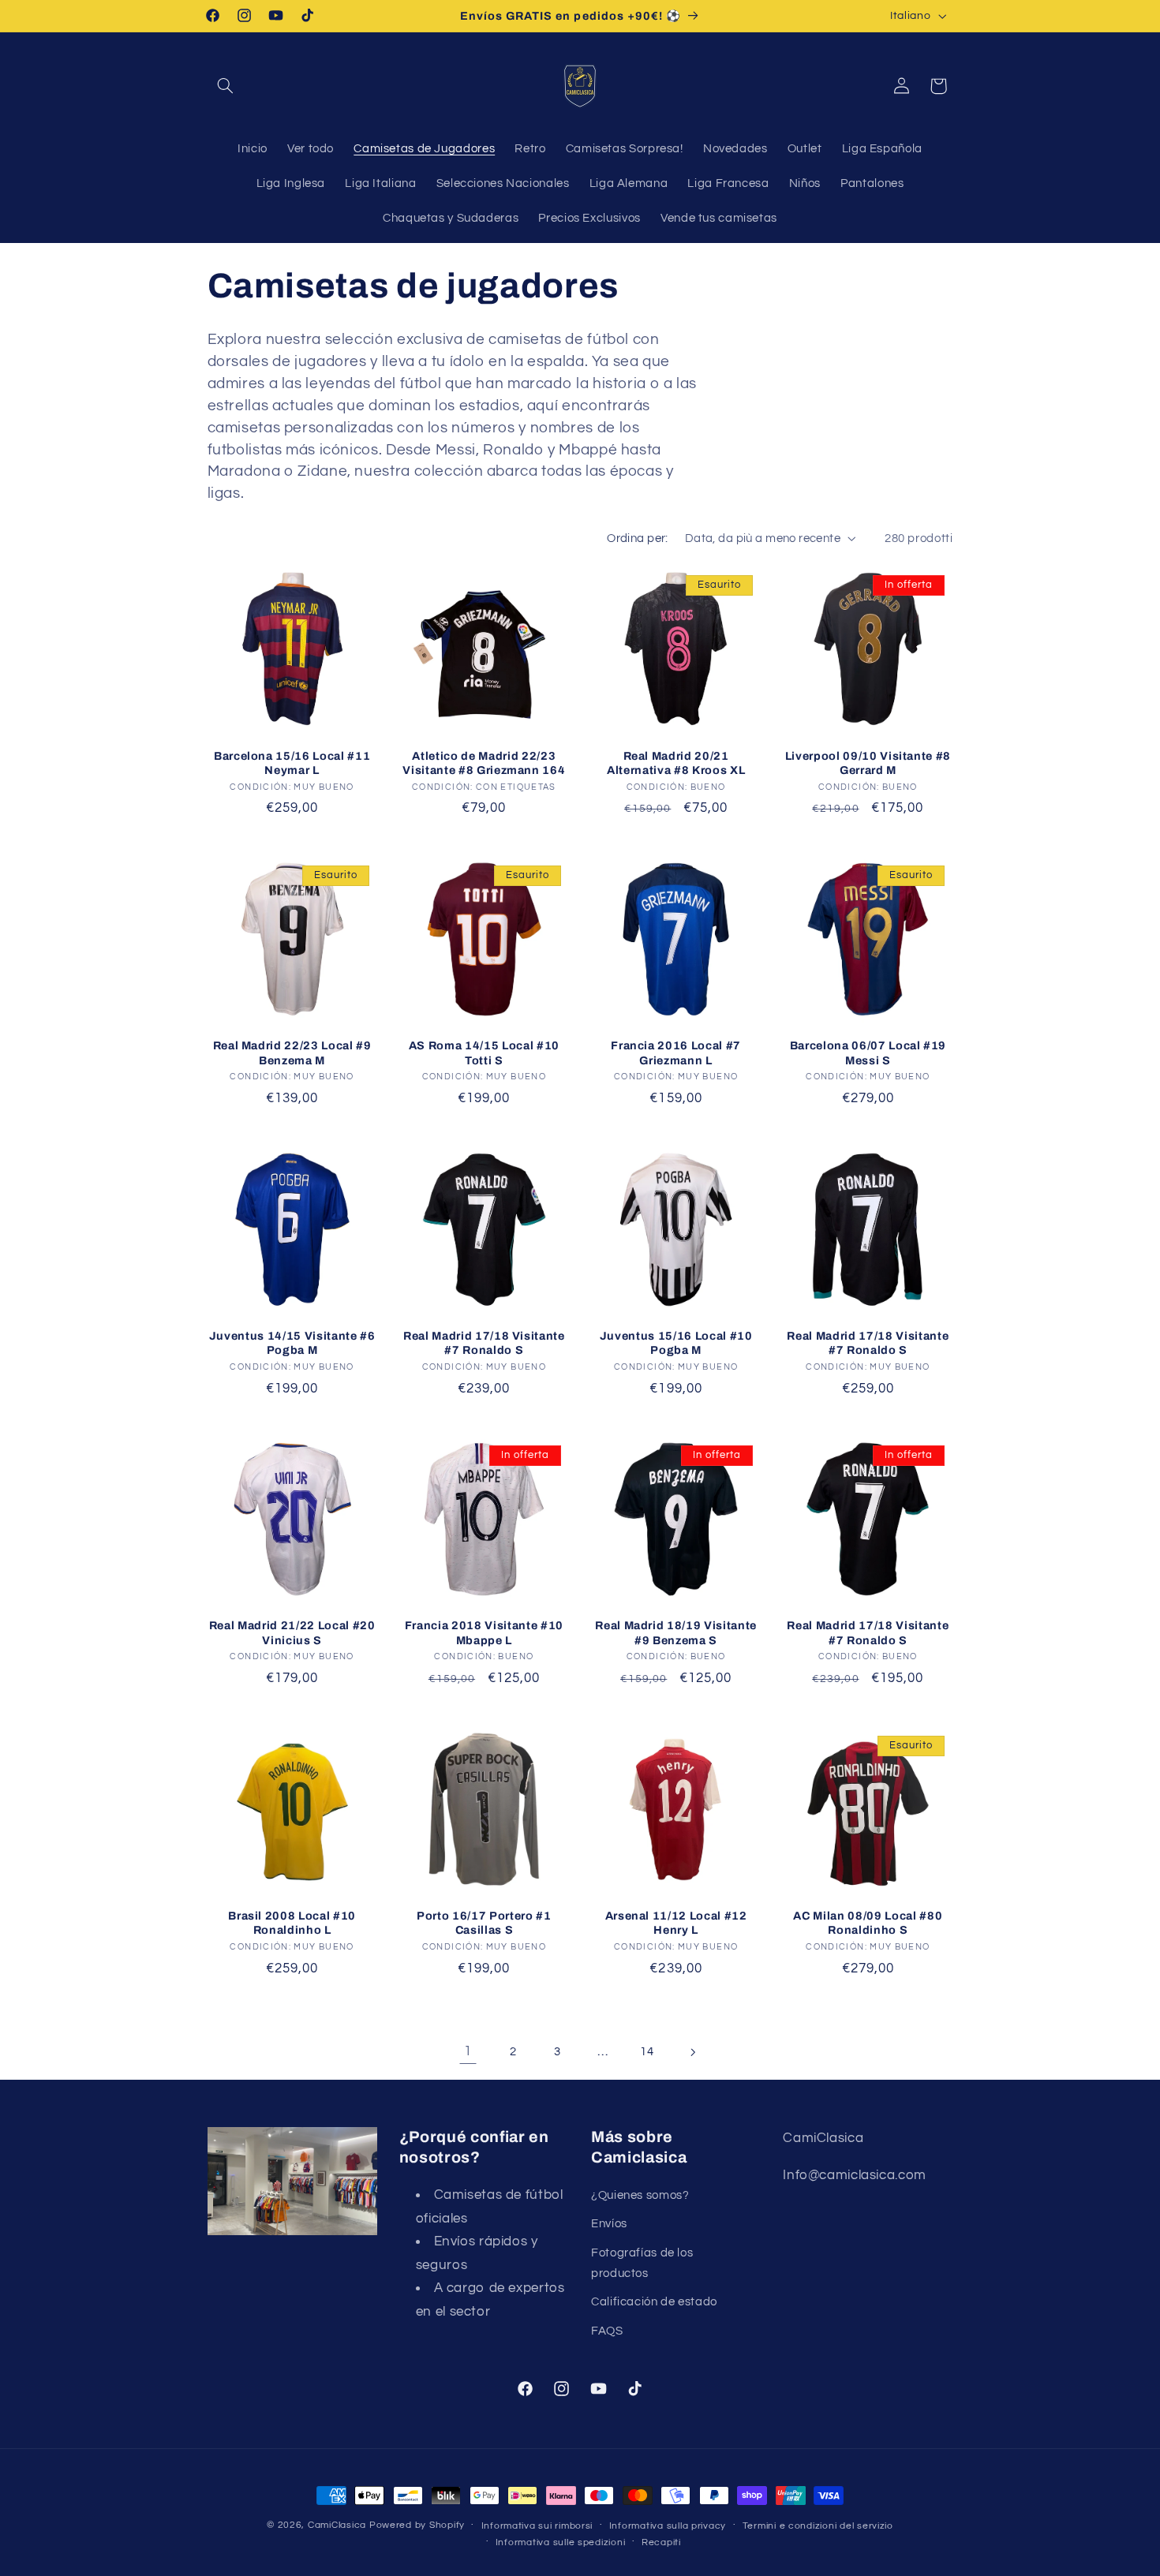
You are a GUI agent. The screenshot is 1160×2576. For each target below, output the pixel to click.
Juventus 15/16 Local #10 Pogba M (676, 1343)
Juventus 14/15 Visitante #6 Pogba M (292, 1343)
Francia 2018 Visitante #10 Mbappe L (484, 1632)
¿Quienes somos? (640, 2195)
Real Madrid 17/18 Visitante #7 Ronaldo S (484, 1343)
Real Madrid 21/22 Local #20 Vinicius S (292, 1632)
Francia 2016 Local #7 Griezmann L (676, 1052)
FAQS (607, 2331)
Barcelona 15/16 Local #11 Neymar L (292, 763)
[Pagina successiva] (692, 2052)
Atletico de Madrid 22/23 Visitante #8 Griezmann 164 (484, 763)
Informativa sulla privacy (668, 2526)
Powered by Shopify (417, 2525)
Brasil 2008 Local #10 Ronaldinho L (292, 1923)
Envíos (609, 2225)
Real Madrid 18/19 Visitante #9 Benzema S (676, 1632)
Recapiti (661, 2542)
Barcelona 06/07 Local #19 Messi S (868, 1052)
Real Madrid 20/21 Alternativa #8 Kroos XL (676, 763)
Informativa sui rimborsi (537, 2526)
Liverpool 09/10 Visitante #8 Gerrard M (868, 763)
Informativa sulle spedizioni (561, 2542)
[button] (226, 86)
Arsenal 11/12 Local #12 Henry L (676, 1923)
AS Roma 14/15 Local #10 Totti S (484, 1052)
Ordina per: (638, 538)
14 (647, 2052)
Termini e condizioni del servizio (818, 2526)
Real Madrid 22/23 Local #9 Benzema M (292, 1052)
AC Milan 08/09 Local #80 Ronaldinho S (868, 1923)
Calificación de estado (654, 2302)
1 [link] (468, 2051)
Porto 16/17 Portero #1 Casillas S (484, 1923)
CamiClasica (337, 2525)
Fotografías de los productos (642, 2263)
